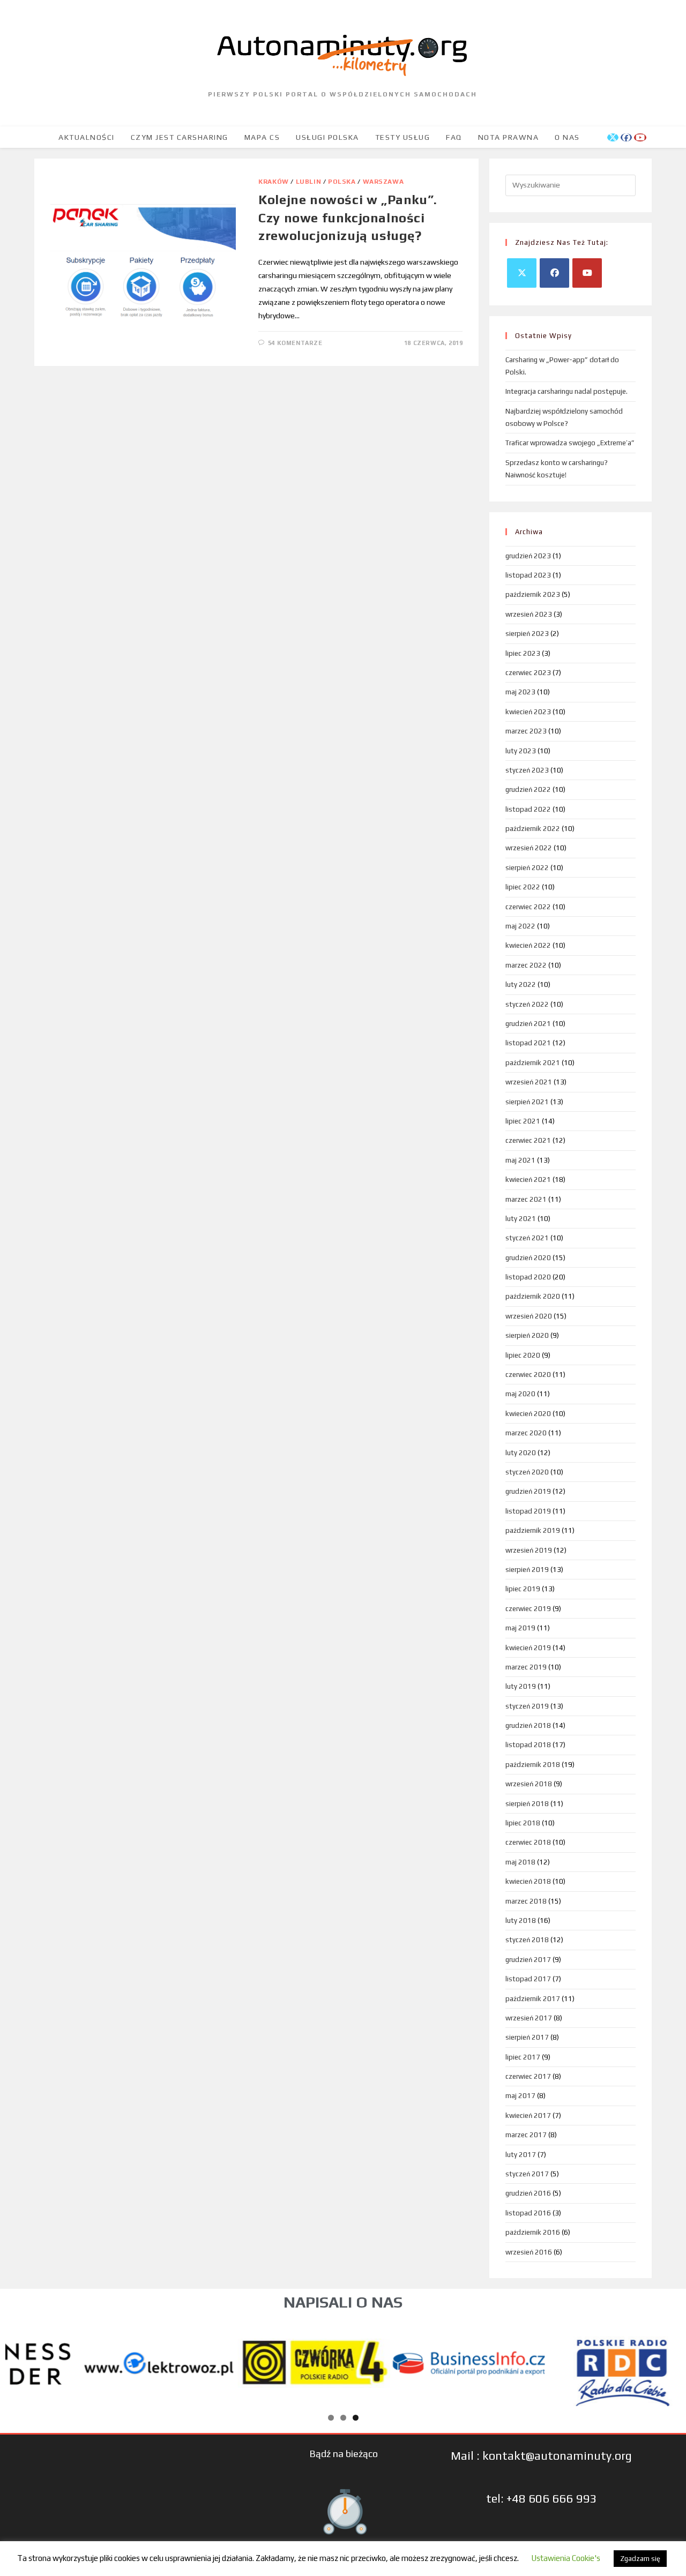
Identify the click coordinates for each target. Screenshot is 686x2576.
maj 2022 (520, 926)
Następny (667, 2361)
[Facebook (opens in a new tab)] (626, 137)
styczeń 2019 (527, 1706)
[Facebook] (554, 273)
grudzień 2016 (528, 2193)
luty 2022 (521, 984)
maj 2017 (520, 2096)
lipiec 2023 (523, 653)
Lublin (309, 182)
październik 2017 (533, 1999)
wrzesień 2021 (529, 1082)
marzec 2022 (526, 965)
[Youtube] (587, 273)
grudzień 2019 (528, 1491)
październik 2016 (533, 2232)
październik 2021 (533, 1063)
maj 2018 (520, 1862)
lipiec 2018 (523, 1823)
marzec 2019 (526, 1667)
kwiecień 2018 (528, 1881)
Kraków (274, 182)
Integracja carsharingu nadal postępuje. (566, 391)
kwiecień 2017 (528, 2116)
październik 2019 (533, 1530)
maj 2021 (520, 1160)
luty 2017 (521, 2155)
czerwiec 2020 (528, 1375)
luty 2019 (521, 1686)
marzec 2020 (526, 1433)
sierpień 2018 (527, 1804)
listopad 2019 (528, 1511)
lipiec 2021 (523, 1121)
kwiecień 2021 (528, 1180)
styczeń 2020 (527, 1472)
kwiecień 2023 (528, 712)
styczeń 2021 (527, 1238)
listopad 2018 (528, 1745)
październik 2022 (533, 829)
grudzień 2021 (528, 1024)
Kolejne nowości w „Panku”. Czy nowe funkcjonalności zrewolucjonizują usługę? (348, 218)
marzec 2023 (526, 731)
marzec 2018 (526, 1901)
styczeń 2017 (527, 2174)
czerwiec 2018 (528, 1842)
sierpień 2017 (527, 2037)
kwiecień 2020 (528, 1414)
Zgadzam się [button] (640, 2559)
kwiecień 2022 (528, 945)
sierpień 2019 (527, 1570)
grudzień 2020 (528, 1258)
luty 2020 (521, 1453)
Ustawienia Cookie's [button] (566, 2558)
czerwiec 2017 (528, 2076)
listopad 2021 (528, 1043)
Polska (342, 182)
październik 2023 (533, 594)
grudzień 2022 (528, 789)
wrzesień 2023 (529, 614)
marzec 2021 (526, 1199)
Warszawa (383, 182)
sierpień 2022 (527, 868)
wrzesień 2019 (529, 1550)
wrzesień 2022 (529, 848)
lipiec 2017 (523, 2057)
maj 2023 (520, 692)
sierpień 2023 (527, 634)
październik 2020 (533, 1296)
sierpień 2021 (527, 1102)
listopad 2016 (528, 2213)
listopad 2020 (528, 1277)
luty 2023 (521, 751)
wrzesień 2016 (529, 2252)
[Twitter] (522, 273)
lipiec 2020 (523, 1355)
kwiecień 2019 (528, 1648)
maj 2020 (520, 1394)
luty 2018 (521, 1920)
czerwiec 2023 (528, 673)
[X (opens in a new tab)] (613, 137)
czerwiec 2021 (528, 1140)
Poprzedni (19, 2361)
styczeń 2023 (527, 770)
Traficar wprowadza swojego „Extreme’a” (570, 443)
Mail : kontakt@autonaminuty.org (541, 2455)
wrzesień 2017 (529, 2018)
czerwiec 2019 (528, 1609)
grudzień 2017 (528, 1960)
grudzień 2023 (528, 556)
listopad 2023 (528, 575)
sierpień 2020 (527, 1335)
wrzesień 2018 (529, 1784)
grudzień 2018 (528, 1725)
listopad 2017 (528, 1979)
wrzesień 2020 (529, 1316)
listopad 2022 (528, 809)
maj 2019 (520, 1628)
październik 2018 (533, 1765)
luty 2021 (521, 1219)
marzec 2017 (526, 2135)
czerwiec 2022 (528, 907)
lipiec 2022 (523, 887)
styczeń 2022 (527, 1004)
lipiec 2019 (523, 1589)
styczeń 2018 (527, 1940)
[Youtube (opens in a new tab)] (640, 137)
